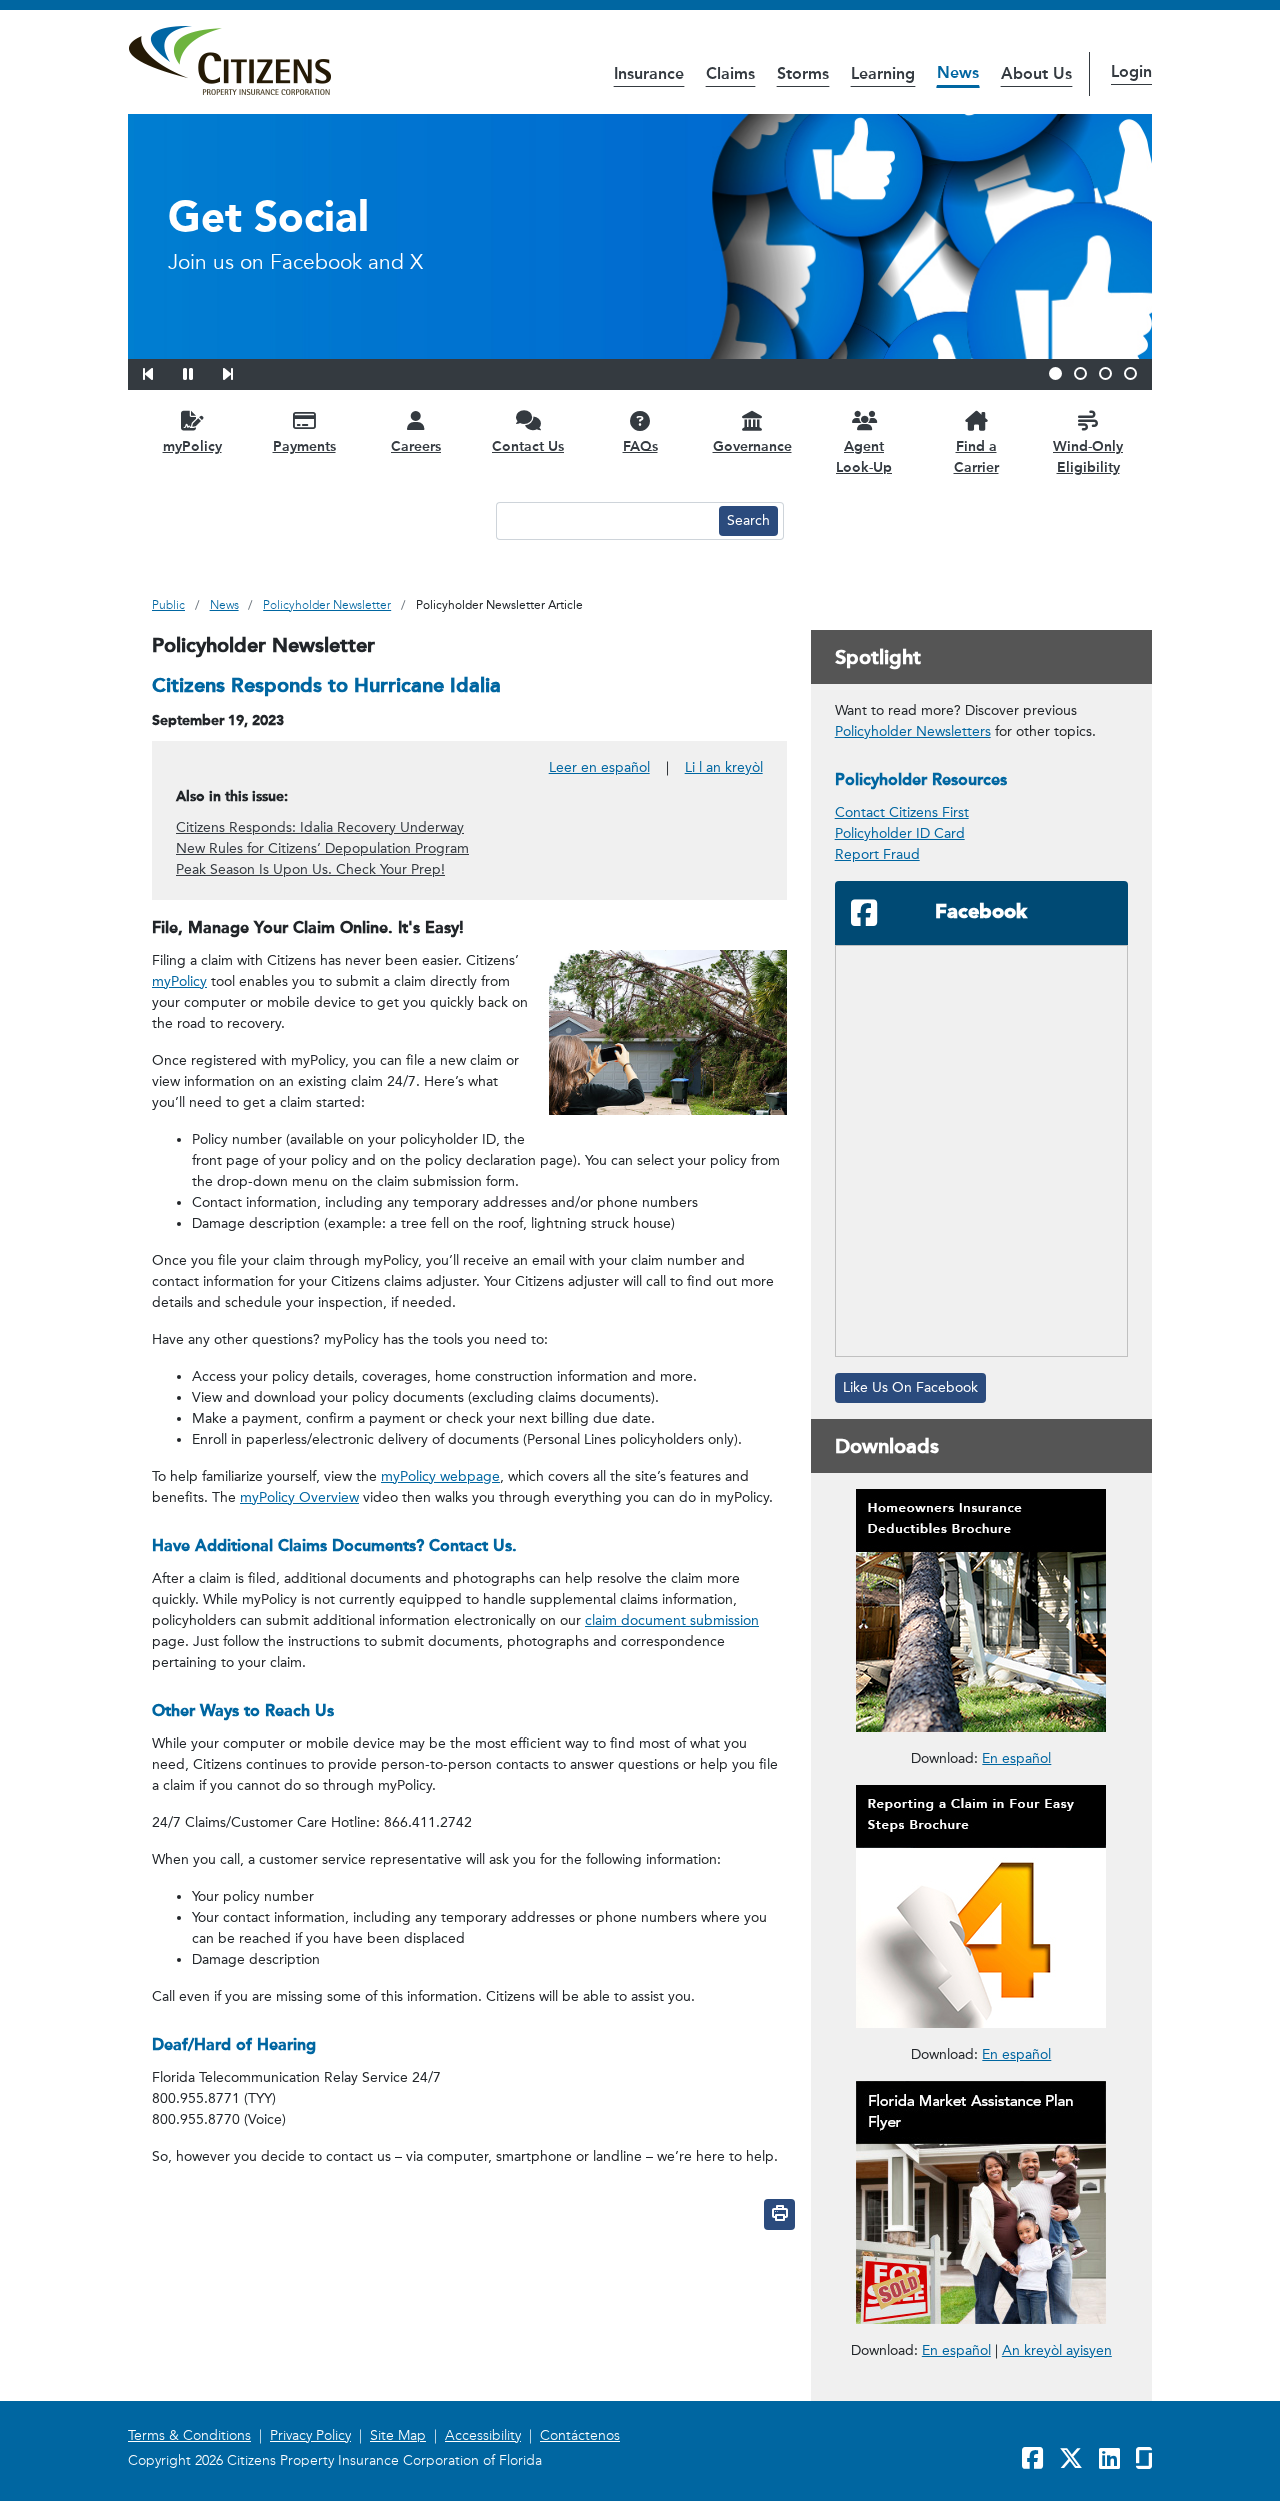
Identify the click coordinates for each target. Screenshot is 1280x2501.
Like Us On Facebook (910, 1387)
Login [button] (1131, 71)
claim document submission (672, 1620)
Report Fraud (877, 854)
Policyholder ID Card (900, 833)
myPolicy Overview (299, 1497)
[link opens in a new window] (981, 1610)
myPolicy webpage (440, 1476)
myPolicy (179, 981)
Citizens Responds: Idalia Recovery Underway (320, 827)
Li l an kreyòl (724, 767)
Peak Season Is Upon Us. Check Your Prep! (310, 869)
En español (1016, 1758)
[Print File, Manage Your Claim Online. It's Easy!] (779, 2214)
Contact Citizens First (902, 812)
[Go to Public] (229, 61)
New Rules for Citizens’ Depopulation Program (322, 848)
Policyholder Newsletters (913, 731)
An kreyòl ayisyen (1057, 2350)
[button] (161, 371)
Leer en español (599, 767)
